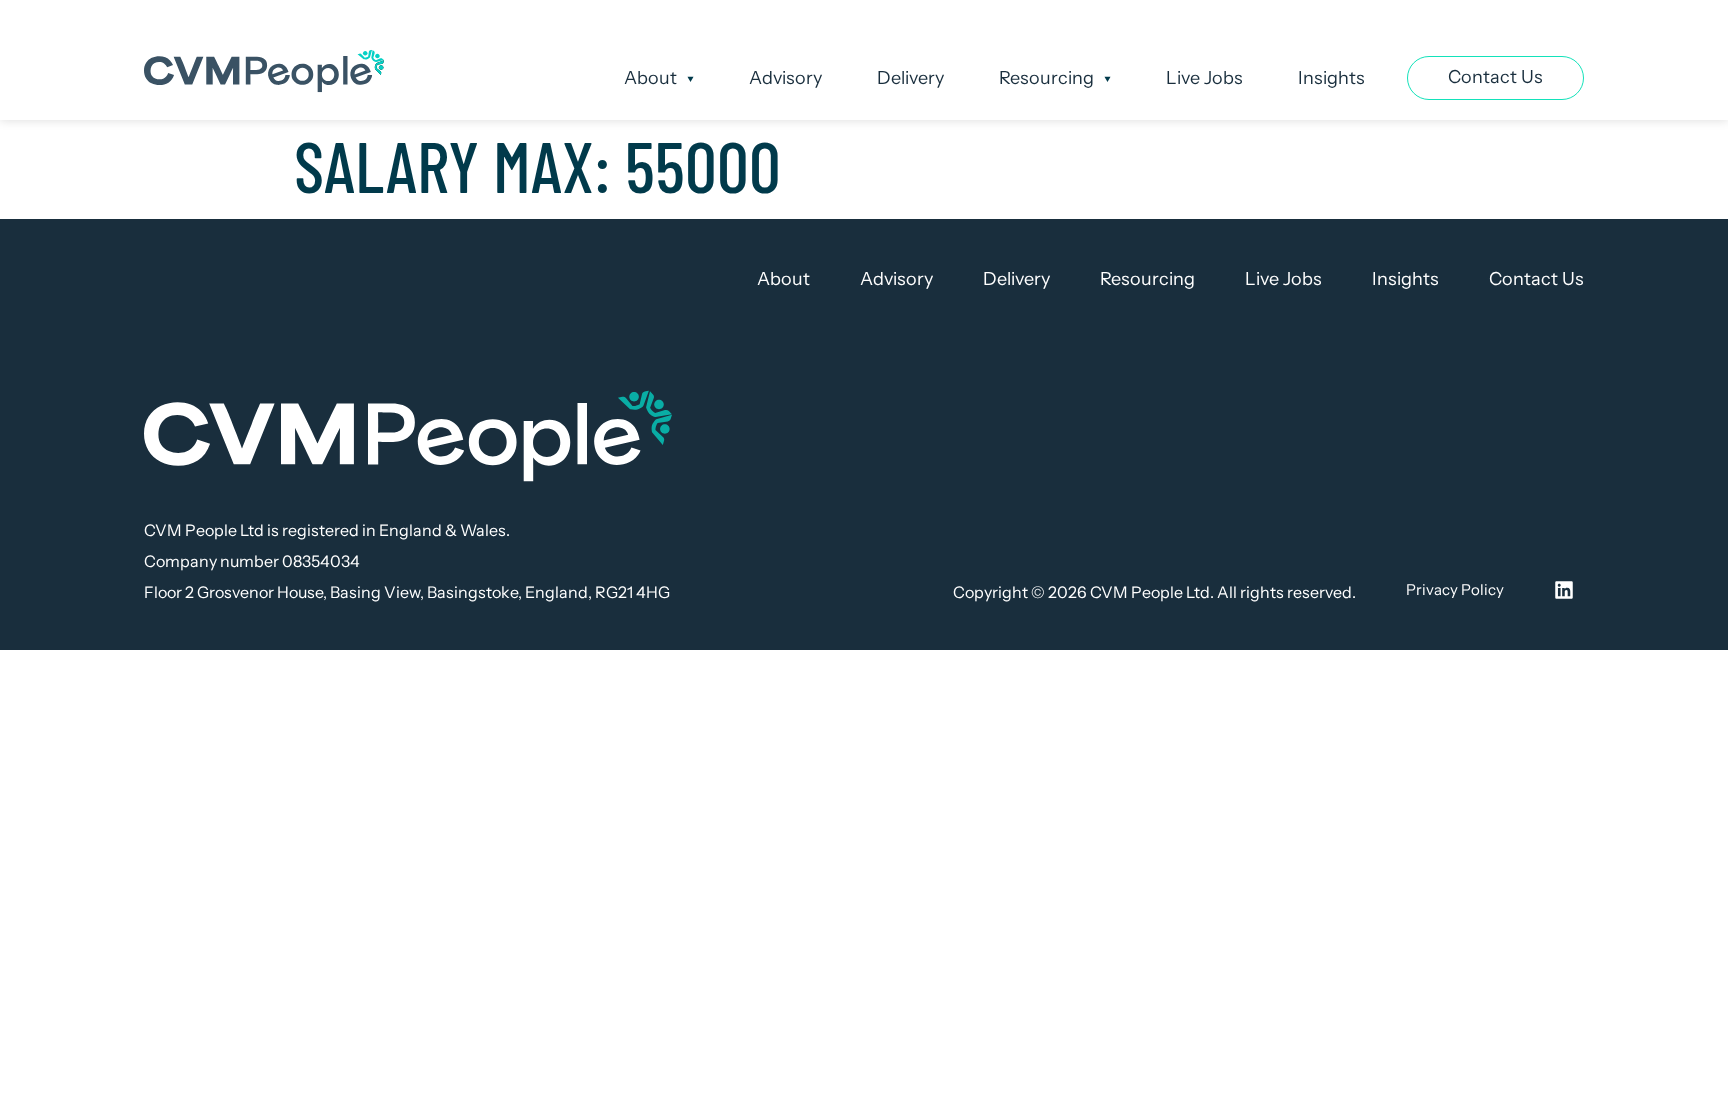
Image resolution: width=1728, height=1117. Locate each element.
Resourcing (1046, 78)
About (650, 78)
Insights (1331, 78)
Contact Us (1536, 279)
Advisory (785, 78)
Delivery (910, 78)
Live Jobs (1204, 78)
